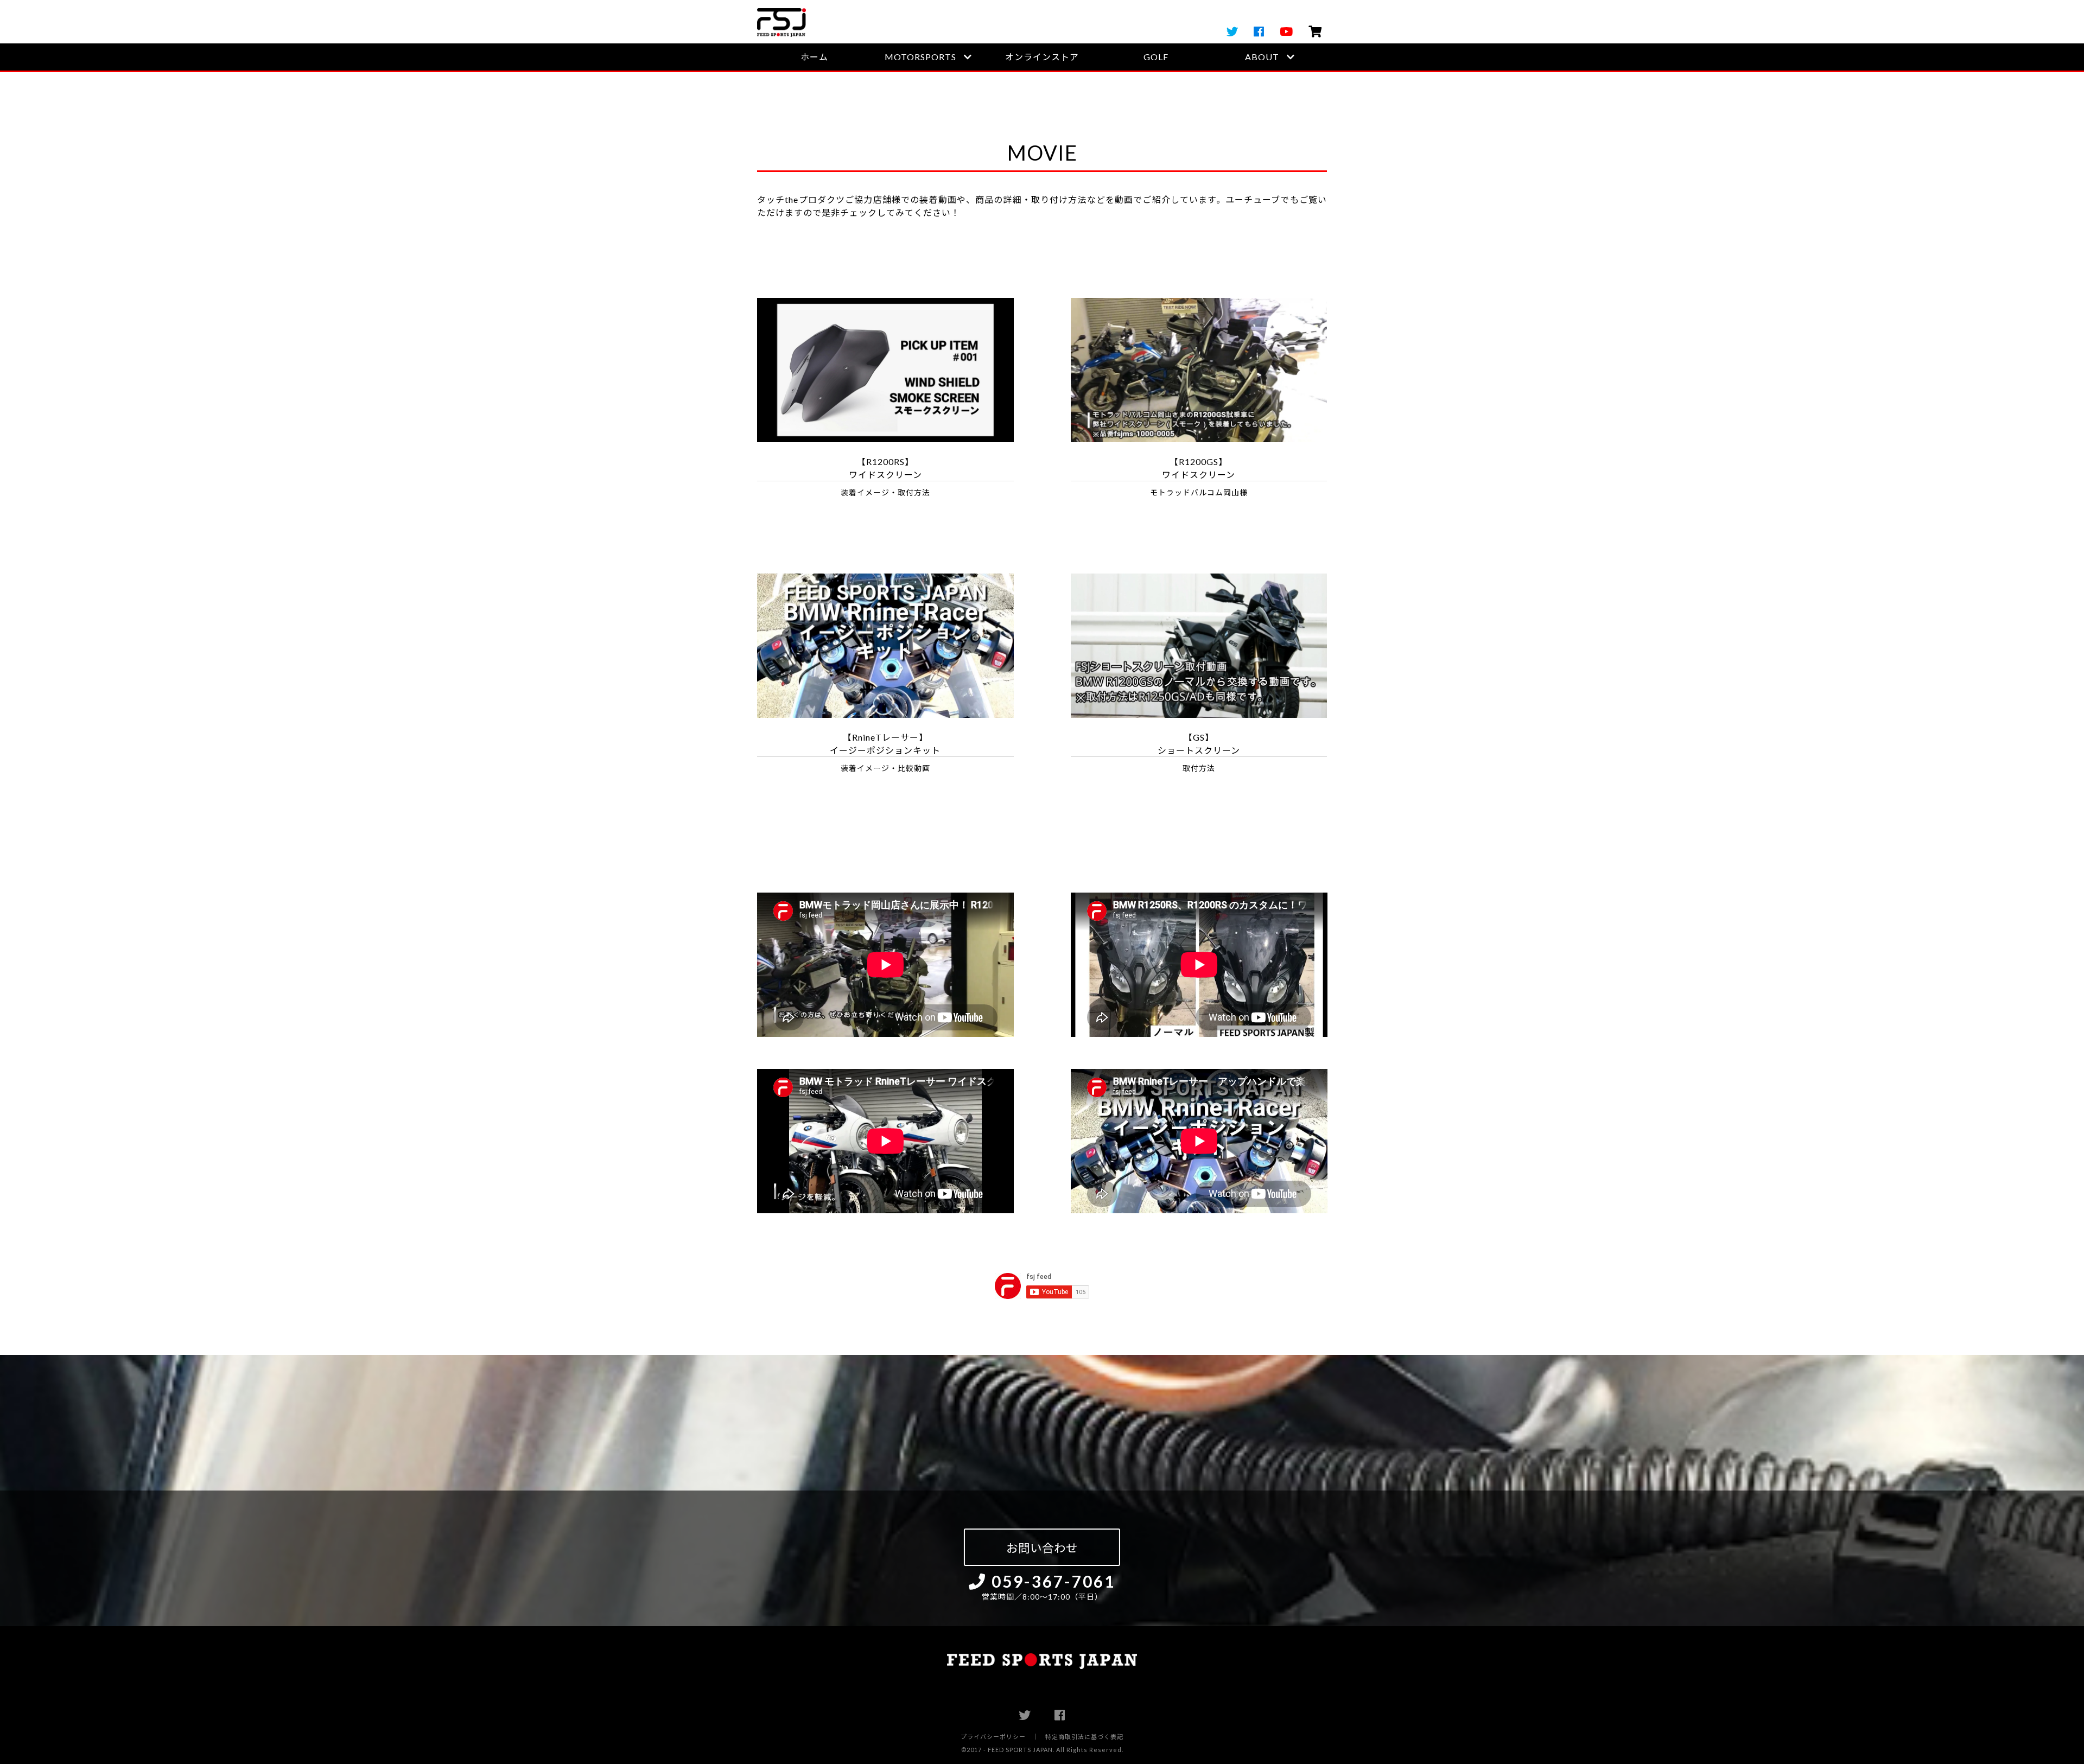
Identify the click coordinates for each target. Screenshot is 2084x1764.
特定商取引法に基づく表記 (1084, 1737)
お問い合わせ (1042, 1548)
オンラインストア (1042, 57)
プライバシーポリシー (993, 1737)
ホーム (814, 57)
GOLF (1156, 57)
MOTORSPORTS (920, 57)
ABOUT (1262, 57)
